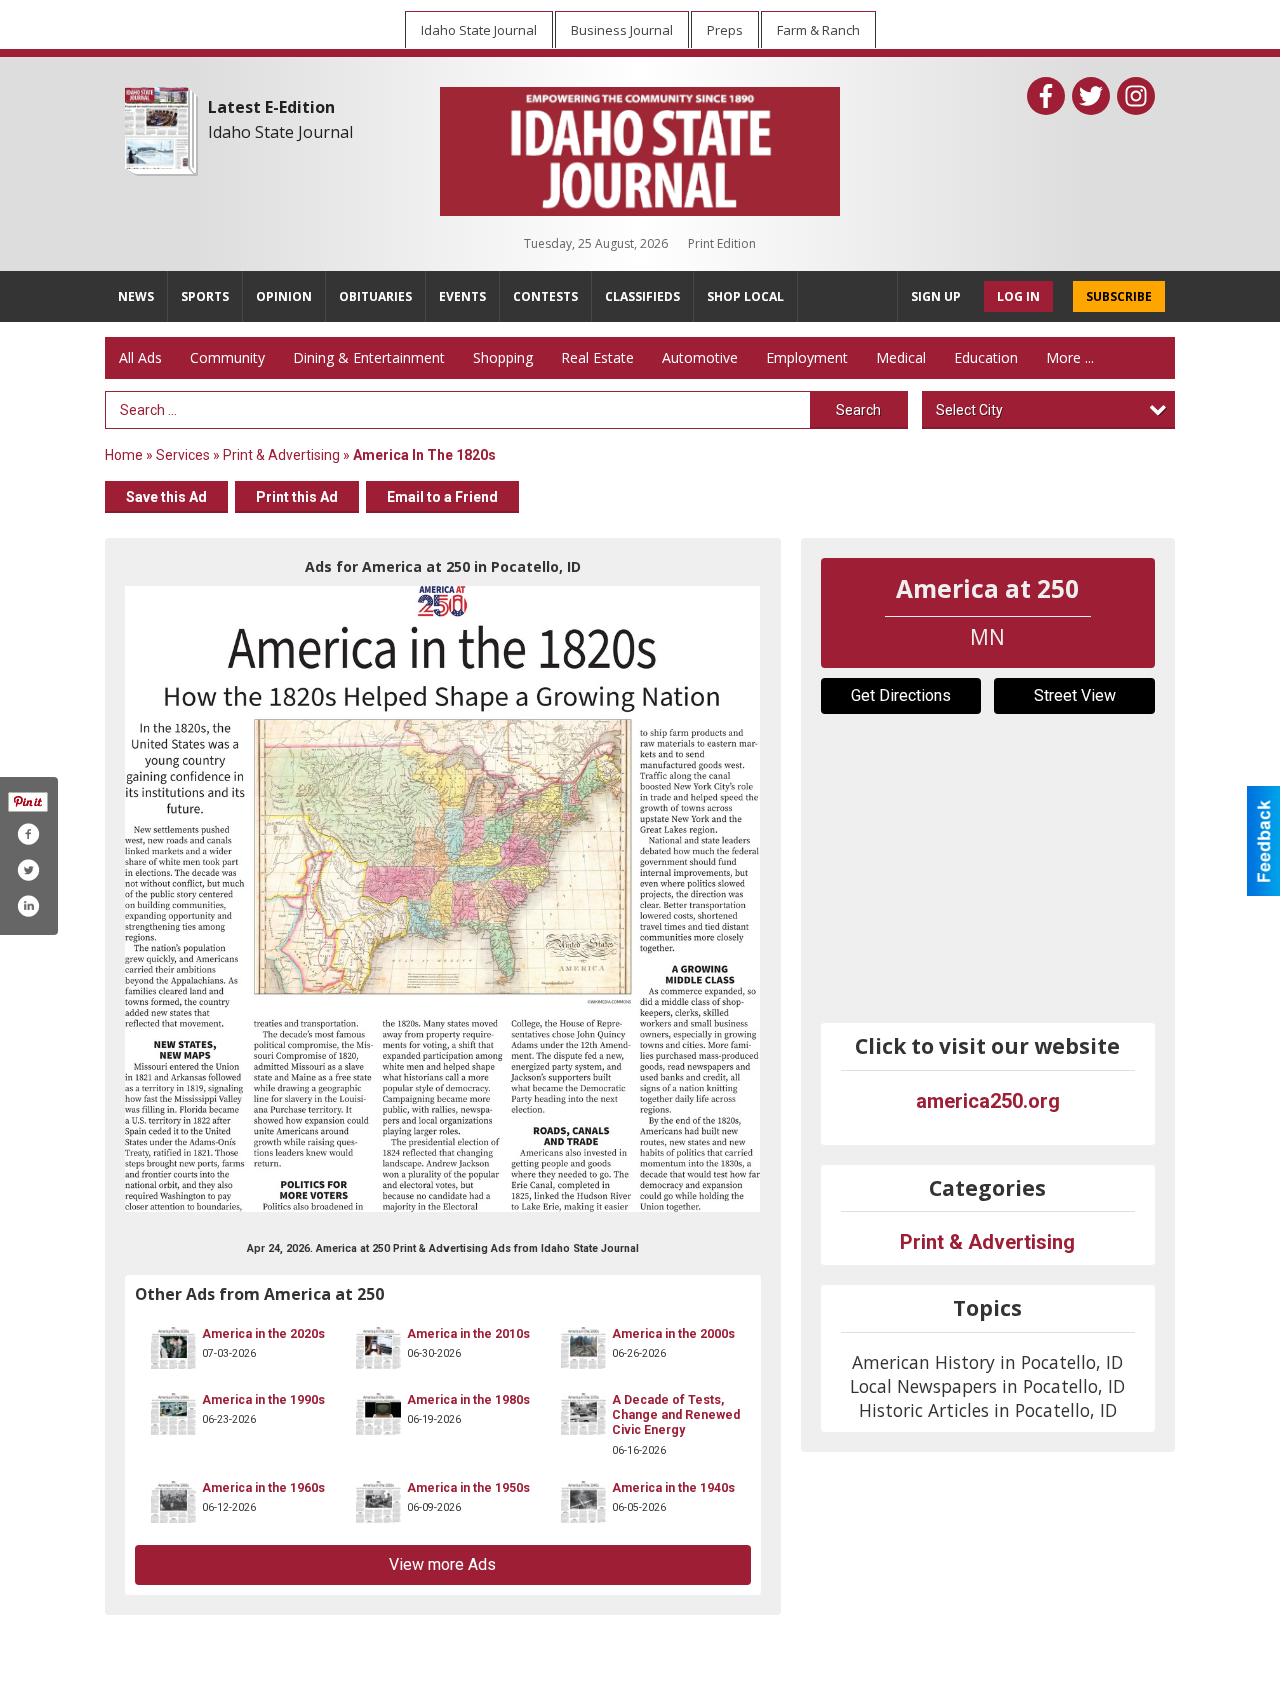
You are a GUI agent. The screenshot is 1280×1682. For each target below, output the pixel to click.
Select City (969, 410)
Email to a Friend (442, 497)
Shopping (503, 357)
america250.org (988, 1101)
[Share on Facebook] (28, 834)
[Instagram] (1136, 96)
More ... (1070, 357)
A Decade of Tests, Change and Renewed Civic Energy (676, 1415)
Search (858, 410)
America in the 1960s (263, 1488)
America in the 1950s (468, 1488)
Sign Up (936, 296)
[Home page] (640, 147)
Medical (901, 357)
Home (124, 455)
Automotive (700, 357)
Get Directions (901, 695)
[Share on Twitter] (28, 870)
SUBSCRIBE (1119, 296)
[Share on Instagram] (28, 906)
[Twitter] (1091, 96)
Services (183, 455)
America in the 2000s (673, 1334)
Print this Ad (297, 497)
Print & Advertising (281, 455)
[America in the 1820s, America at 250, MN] (443, 899)
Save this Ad (166, 497)
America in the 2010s (468, 1334)
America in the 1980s (468, 1400)
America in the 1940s (673, 1488)
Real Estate (597, 357)
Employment (807, 357)
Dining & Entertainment (369, 357)
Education (986, 357)
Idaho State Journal (280, 132)
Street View (1075, 695)
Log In (1018, 296)
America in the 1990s (263, 1400)
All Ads (140, 357)
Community (227, 357)
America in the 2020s (263, 1334)
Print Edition (722, 243)
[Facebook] (1046, 96)
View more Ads (442, 1564)
